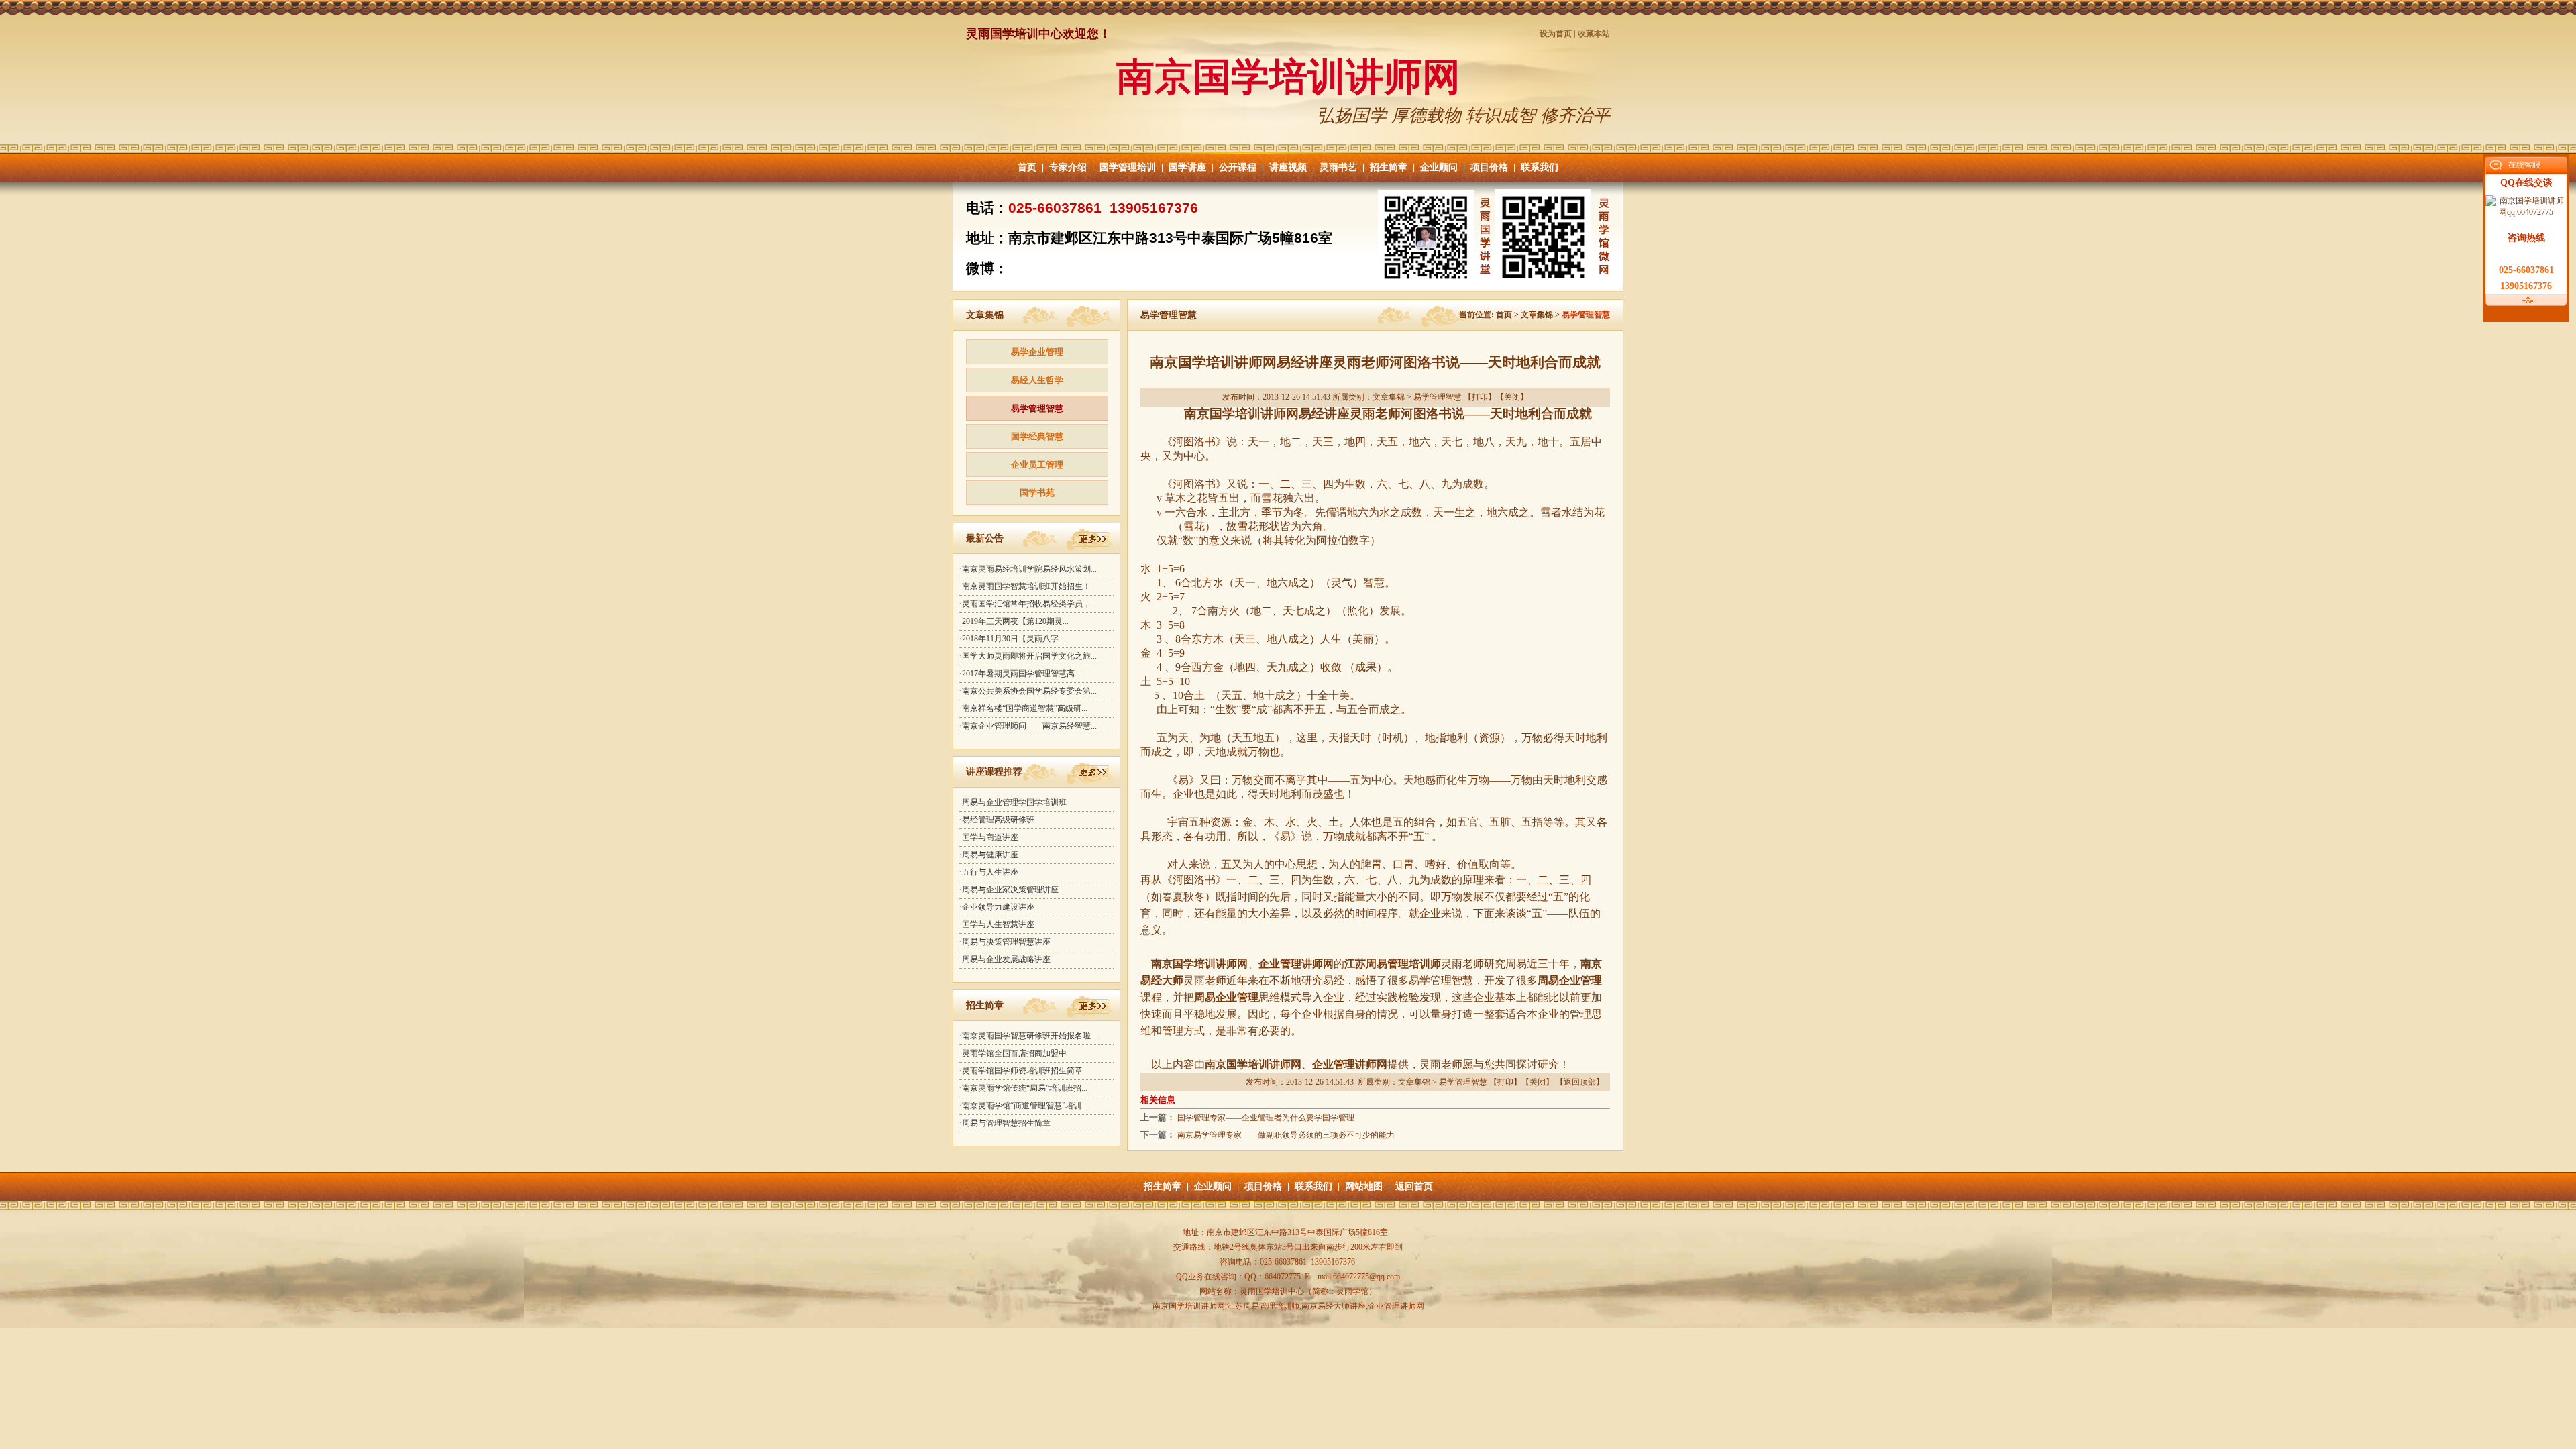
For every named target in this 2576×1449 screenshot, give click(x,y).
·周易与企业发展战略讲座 (1005, 959)
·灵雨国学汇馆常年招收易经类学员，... (1028, 604)
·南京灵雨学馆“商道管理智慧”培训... (1023, 1106)
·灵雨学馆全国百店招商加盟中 (1013, 1053)
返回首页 (1414, 1186)
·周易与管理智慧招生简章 (1005, 1123)
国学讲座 (1187, 167)
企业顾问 (1439, 167)
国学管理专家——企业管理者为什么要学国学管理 (1266, 1118)
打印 (1480, 397)
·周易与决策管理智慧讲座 (1005, 942)
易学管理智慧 (1037, 408)
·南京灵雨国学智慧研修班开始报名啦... (1028, 1036)
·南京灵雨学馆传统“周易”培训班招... (1023, 1088)
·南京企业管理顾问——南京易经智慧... (1028, 726)
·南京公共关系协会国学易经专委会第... (1028, 691)
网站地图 (1364, 1186)
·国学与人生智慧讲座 (997, 924)
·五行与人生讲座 (989, 872)
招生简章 (1389, 167)
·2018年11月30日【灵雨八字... (1012, 639)
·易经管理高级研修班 (997, 820)
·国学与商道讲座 (989, 837)
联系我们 (1540, 167)
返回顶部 (1580, 1082)
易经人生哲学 (1037, 380)
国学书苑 (1037, 493)
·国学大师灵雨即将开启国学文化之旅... (1028, 656)
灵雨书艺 (1338, 167)
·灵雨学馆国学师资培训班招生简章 (1021, 1071)
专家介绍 (1068, 167)
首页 (1027, 167)
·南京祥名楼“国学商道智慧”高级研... (1023, 708)
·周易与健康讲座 (989, 855)
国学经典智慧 (1037, 436)
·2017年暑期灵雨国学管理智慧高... (1020, 674)
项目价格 (1489, 167)
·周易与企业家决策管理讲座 (1009, 890)
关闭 (1512, 397)
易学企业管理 (1037, 352)
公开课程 (1238, 167)
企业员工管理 (1037, 465)
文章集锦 (1537, 315)
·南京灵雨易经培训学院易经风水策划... (1028, 569)
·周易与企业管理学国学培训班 (1013, 802)
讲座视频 (1288, 167)
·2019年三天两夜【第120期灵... (1014, 621)
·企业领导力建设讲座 (997, 907)
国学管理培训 (1128, 167)
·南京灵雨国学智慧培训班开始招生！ (1025, 586)
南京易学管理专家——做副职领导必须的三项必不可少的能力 (1286, 1135)
